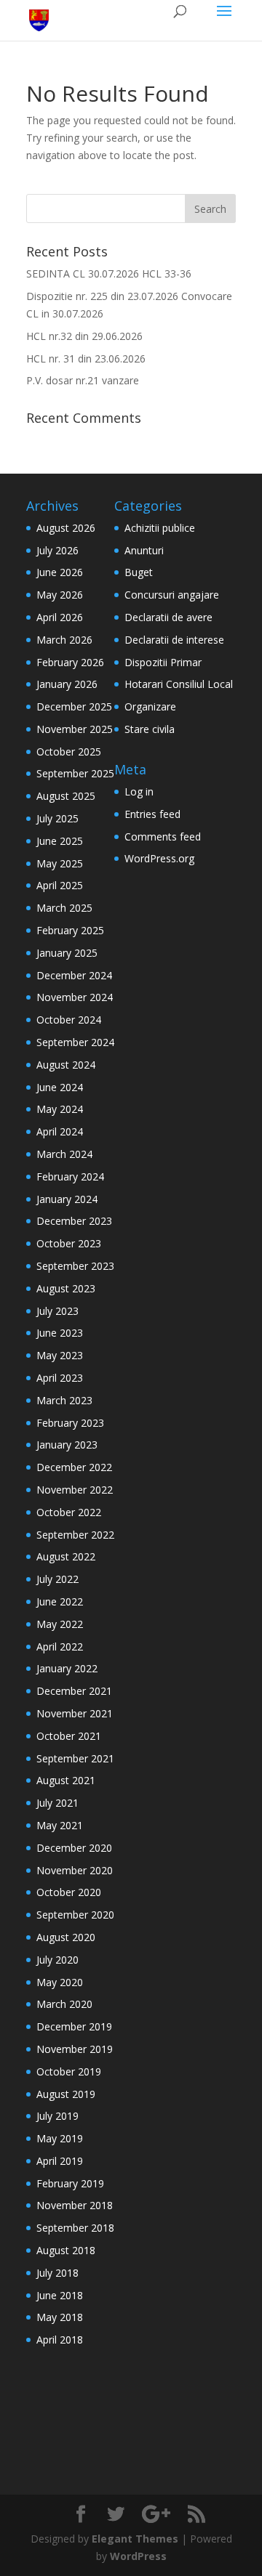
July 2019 (57, 2116)
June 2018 (60, 2295)
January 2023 (67, 1445)
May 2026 (60, 595)
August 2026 (66, 528)
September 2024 (75, 1042)
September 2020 (75, 1915)
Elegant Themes (135, 2539)
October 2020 (69, 1892)
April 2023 (60, 1378)
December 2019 (74, 2026)
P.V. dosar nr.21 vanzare (83, 380)
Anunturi (144, 550)
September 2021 (75, 1758)
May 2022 (60, 1624)
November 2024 (75, 997)
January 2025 (67, 953)
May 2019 (60, 2138)
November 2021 (75, 1713)
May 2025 (60, 863)
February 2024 (70, 1176)
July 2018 (57, 2273)
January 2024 (67, 1199)
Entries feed (152, 814)
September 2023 (75, 1266)
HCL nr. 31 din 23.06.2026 (86, 359)
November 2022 (75, 1490)
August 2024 (66, 1065)
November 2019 (75, 2049)
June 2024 (60, 1087)
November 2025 (75, 729)
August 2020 (66, 1937)
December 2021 (74, 1691)
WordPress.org (159, 858)
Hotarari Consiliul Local (179, 684)
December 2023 (74, 1221)
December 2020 (74, 1848)
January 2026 (67, 684)
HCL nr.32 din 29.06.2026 (84, 336)
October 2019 (69, 2071)
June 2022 (60, 1601)
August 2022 (66, 1556)
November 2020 (75, 1870)
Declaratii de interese (174, 640)
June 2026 (60, 572)
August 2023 (66, 1288)
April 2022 (60, 1647)
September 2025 (75, 773)
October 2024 (69, 1020)
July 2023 (57, 1311)
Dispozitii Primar (163, 662)
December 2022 (74, 1467)
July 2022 (57, 1579)
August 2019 (66, 2094)
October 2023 (69, 1243)
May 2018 (60, 2317)
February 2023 (70, 1423)
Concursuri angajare (172, 595)
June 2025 (60, 841)
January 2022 (67, 1668)
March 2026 (64, 640)
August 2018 (66, 2250)
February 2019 (70, 2183)
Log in (139, 791)
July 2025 (57, 818)
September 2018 (75, 2228)
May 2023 (60, 1355)
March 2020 (64, 2004)
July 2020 (57, 1960)
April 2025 (60, 885)
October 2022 (69, 1512)
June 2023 (60, 1333)
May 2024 (60, 1109)
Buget (139, 572)
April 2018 (60, 2340)
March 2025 (64, 908)
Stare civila (150, 729)
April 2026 (60, 617)
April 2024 (60, 1131)
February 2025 (70, 930)
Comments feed (163, 837)
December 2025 (74, 706)
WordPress (138, 2556)
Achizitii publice (160, 528)
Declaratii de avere (168, 617)
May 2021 (60, 1825)
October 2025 (69, 752)
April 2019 (60, 2161)
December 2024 (74, 975)
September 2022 (75, 1535)
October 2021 (69, 1736)
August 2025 (66, 796)
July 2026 (57, 550)
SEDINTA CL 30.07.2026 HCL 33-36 (109, 274)
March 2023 (64, 1400)
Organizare (150, 706)
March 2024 (64, 1154)
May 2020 (60, 1982)
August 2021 (66, 1780)
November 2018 (75, 2205)
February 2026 (70, 662)
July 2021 (57, 1803)
